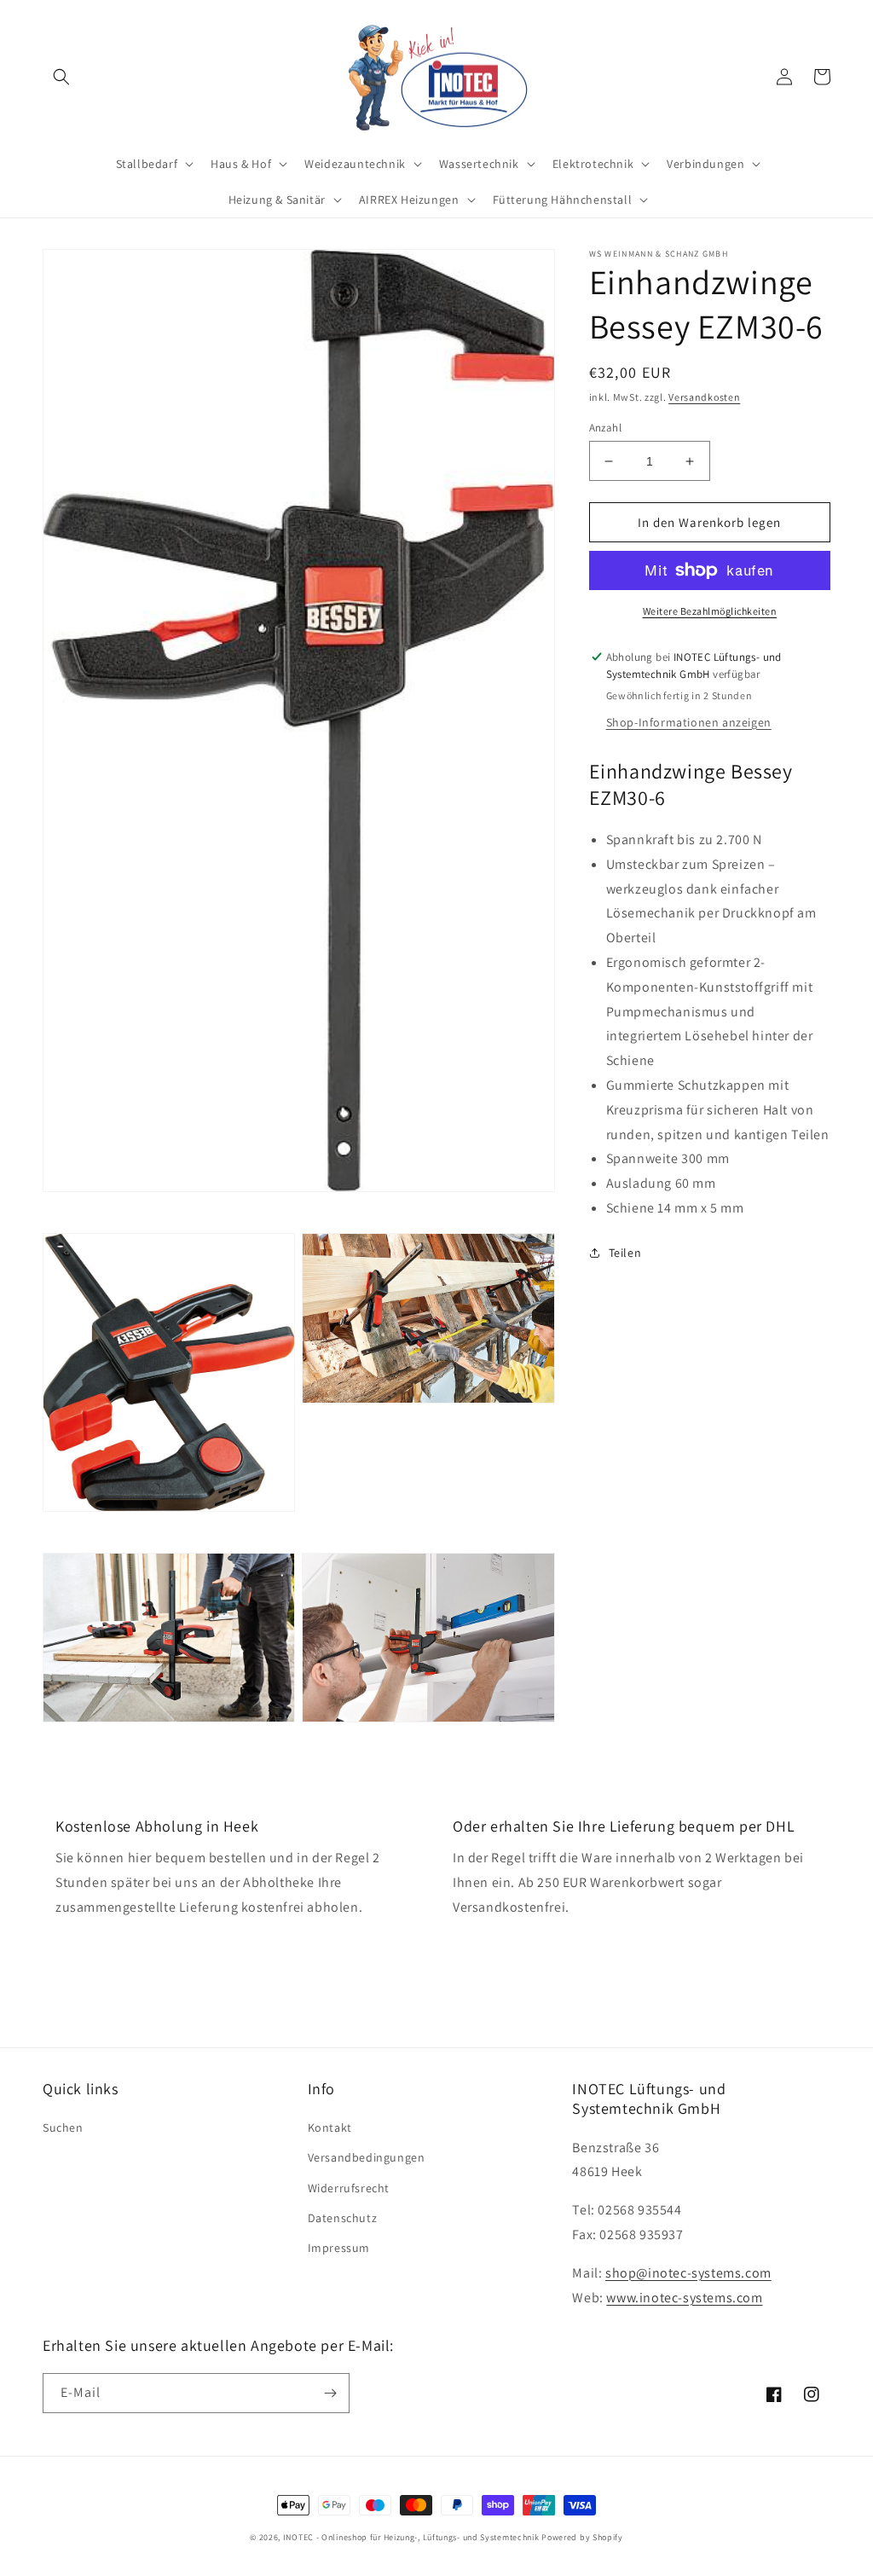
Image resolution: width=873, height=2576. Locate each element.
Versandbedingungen (367, 2157)
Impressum (339, 2248)
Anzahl (605, 428)
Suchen (63, 2127)
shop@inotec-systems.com (688, 2273)
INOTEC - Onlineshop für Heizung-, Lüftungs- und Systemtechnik (411, 2537)
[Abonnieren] (330, 2393)
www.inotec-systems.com (684, 2298)
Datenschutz (343, 2218)
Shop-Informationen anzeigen (689, 722)
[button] (61, 77)
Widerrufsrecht (349, 2188)
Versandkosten (704, 397)
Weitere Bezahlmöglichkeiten (710, 611)
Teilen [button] (625, 1253)
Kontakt (330, 2127)
